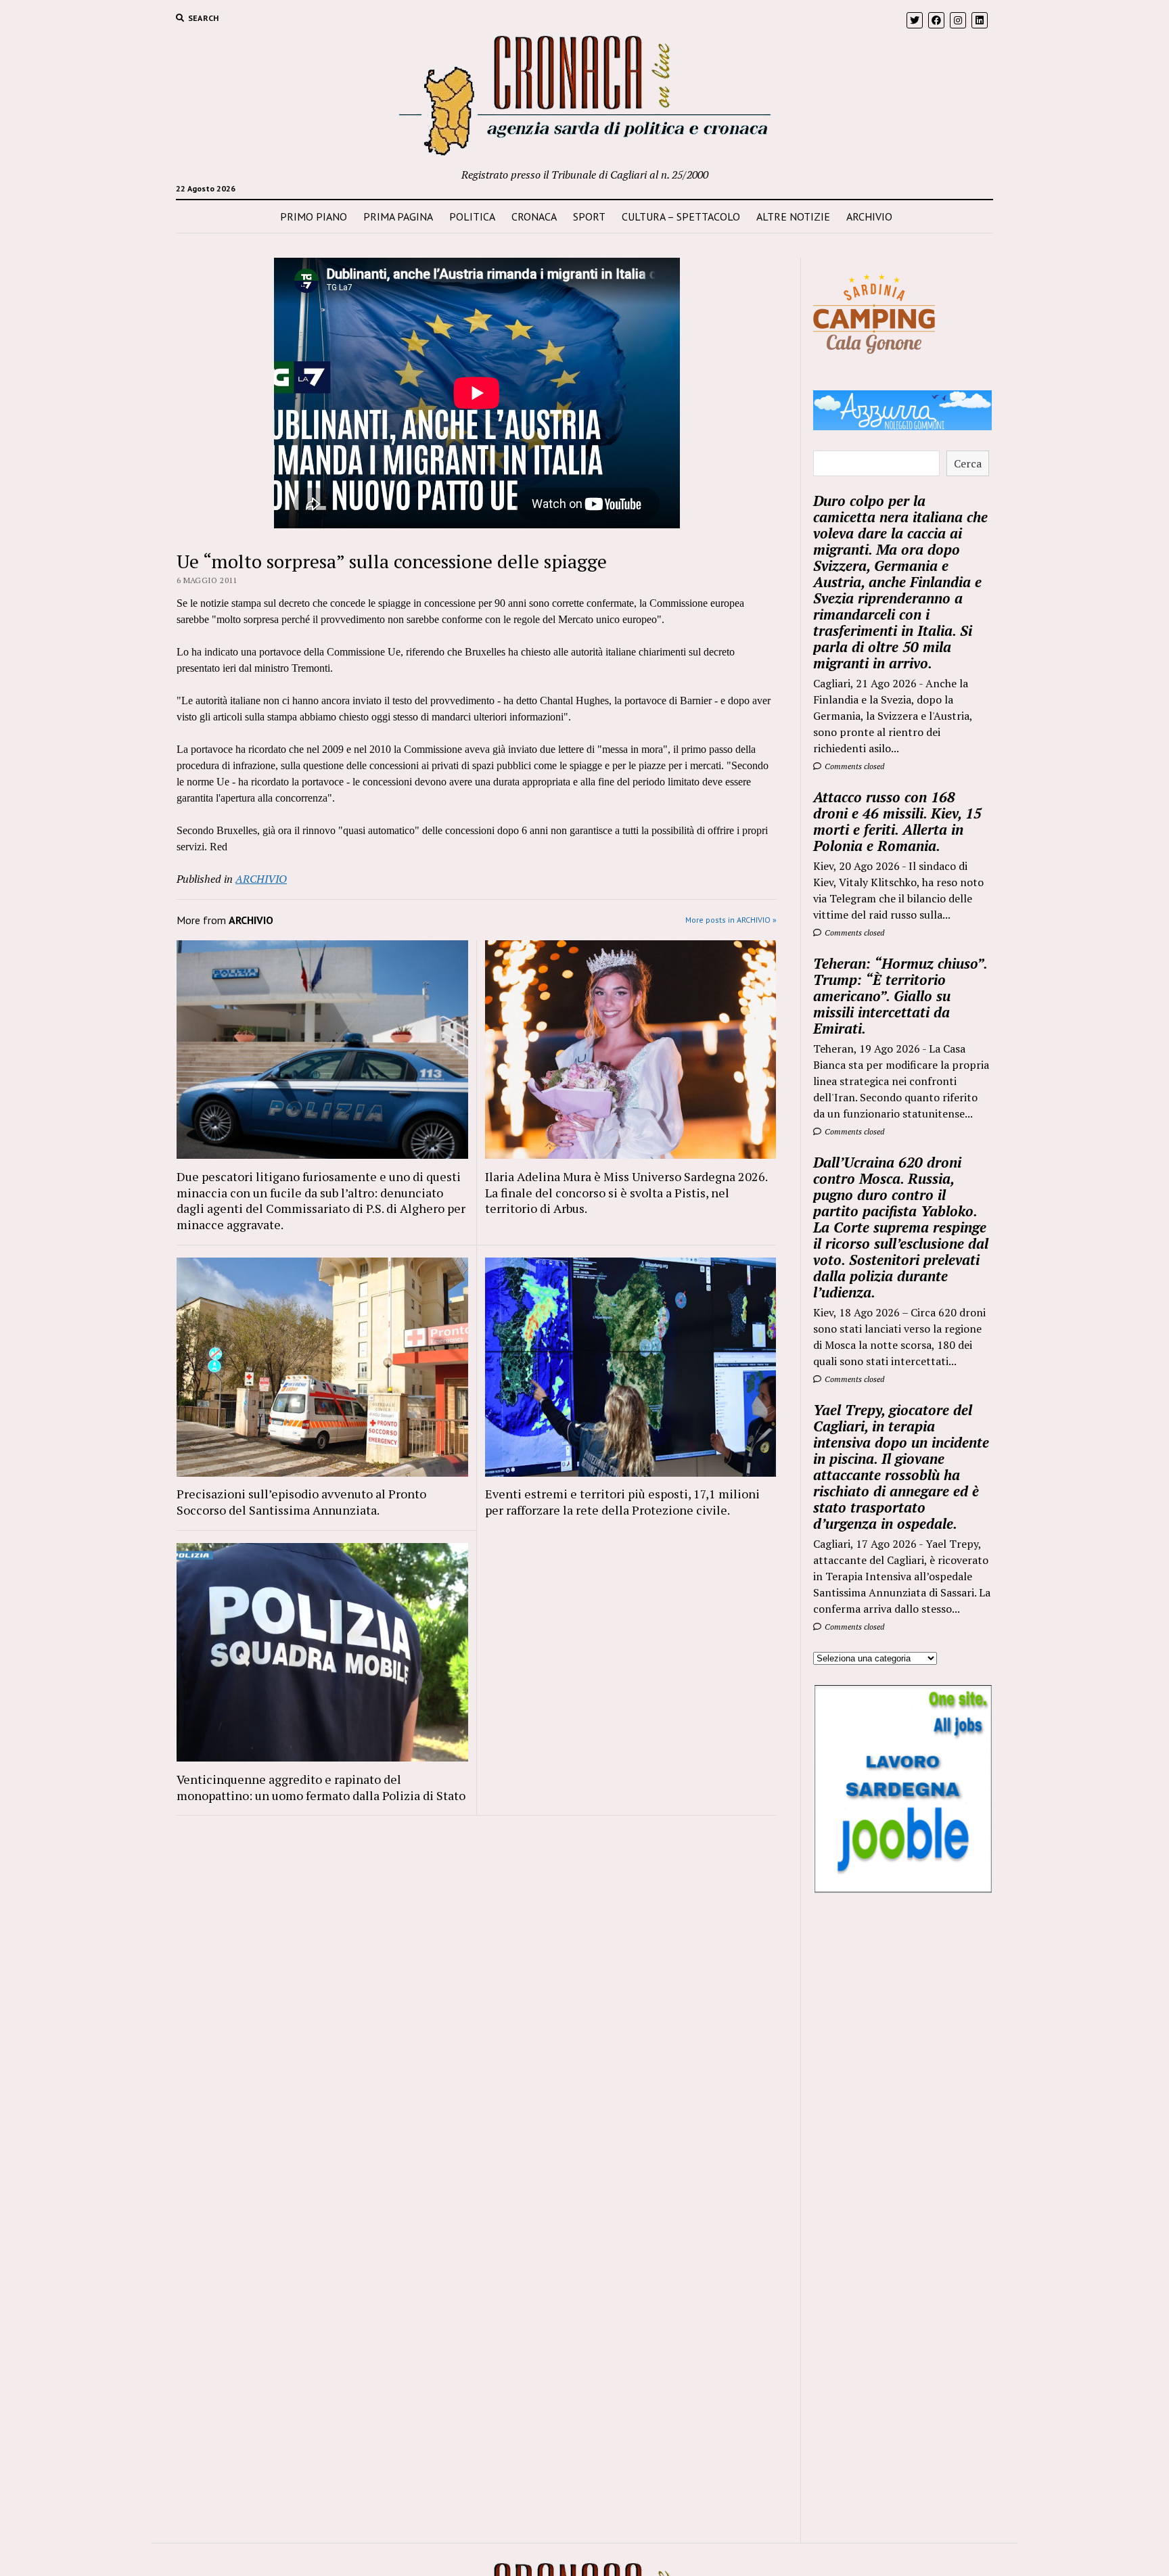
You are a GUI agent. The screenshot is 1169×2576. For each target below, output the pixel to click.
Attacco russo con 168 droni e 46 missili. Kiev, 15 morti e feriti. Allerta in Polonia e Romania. (897, 821)
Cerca (968, 463)
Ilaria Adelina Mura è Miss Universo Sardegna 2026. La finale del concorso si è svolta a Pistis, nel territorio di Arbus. (626, 1193)
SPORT (589, 216)
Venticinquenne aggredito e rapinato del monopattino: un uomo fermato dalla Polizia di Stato (321, 1787)
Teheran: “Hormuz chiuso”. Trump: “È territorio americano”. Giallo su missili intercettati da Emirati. (900, 996)
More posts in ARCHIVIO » (731, 920)
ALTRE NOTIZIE (793, 216)
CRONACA (534, 216)
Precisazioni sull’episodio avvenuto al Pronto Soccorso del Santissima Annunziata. (301, 1502)
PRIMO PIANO (314, 216)
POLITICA (472, 216)
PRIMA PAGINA (398, 216)
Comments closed (853, 766)
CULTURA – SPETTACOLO (681, 216)
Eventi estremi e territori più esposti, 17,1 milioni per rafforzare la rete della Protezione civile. (622, 1502)
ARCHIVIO (869, 216)
